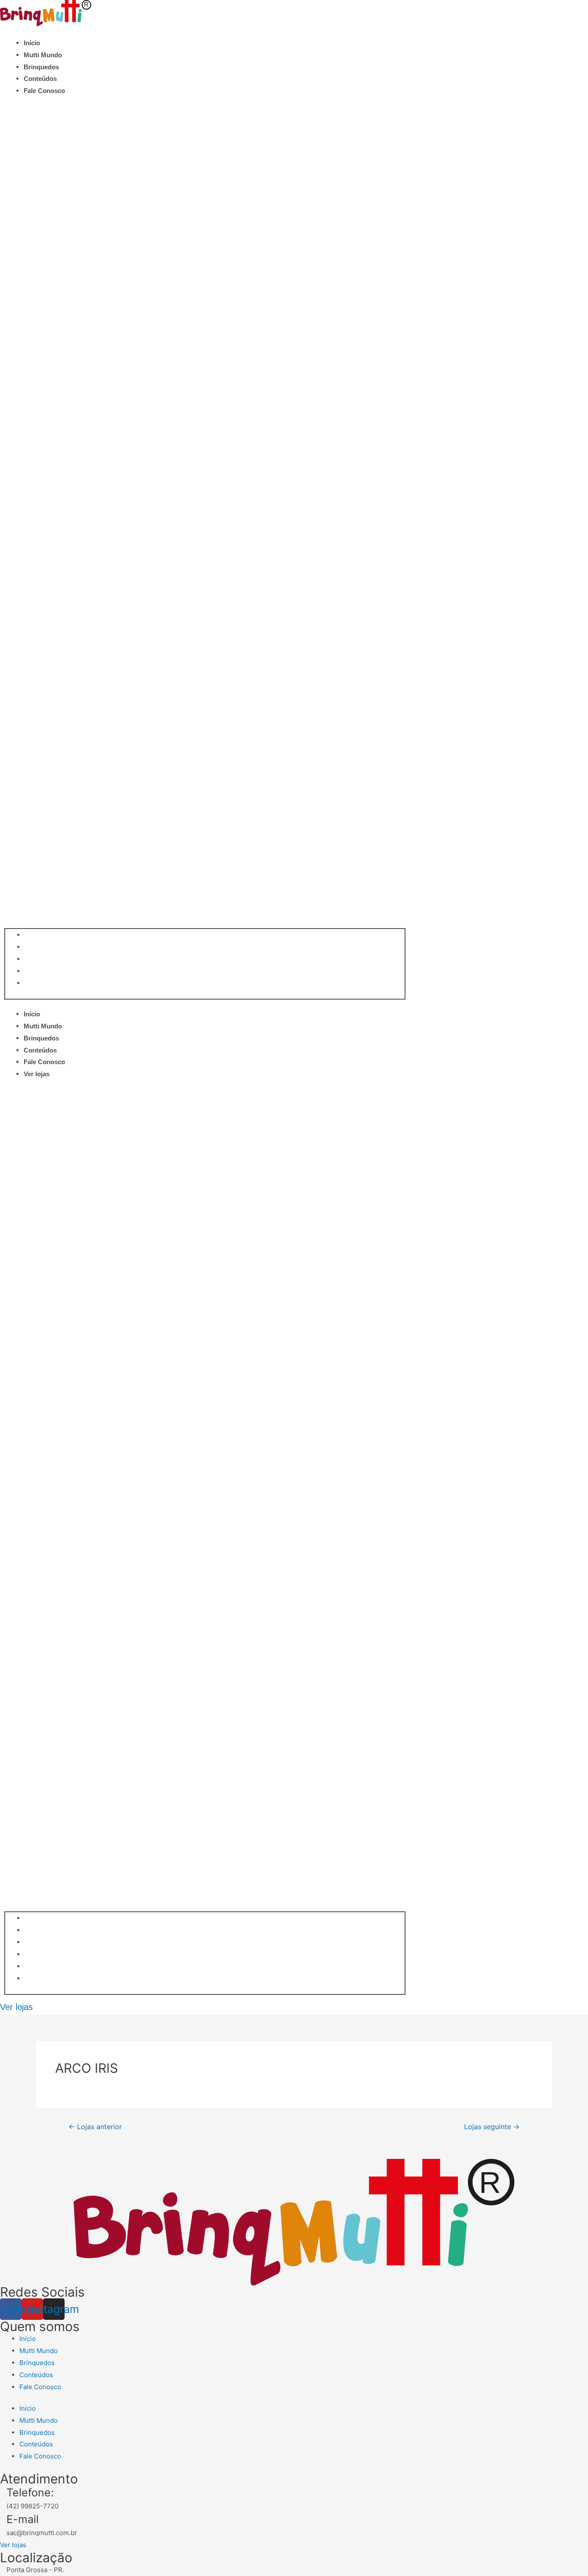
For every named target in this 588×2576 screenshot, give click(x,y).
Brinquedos (41, 67)
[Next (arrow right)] (573, 1288)
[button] (205, 518)
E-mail (23, 2519)
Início (32, 43)
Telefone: (30, 2492)
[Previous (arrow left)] (15, 1288)
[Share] (560, 9)
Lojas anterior (95, 2127)
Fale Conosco (44, 91)
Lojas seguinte (492, 2127)
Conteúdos (40, 79)
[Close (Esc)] (579, 9)
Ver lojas (37, 1074)
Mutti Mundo (43, 55)
